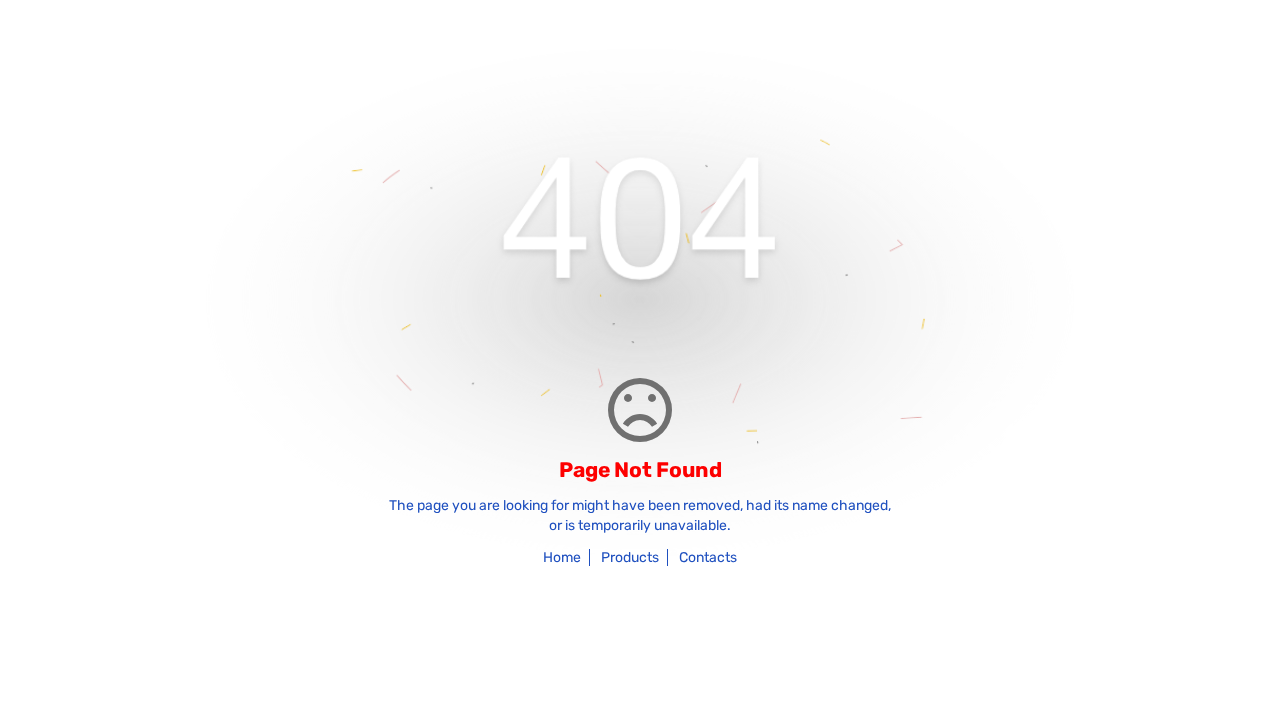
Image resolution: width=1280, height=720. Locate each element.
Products (630, 557)
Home (562, 557)
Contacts (708, 557)
